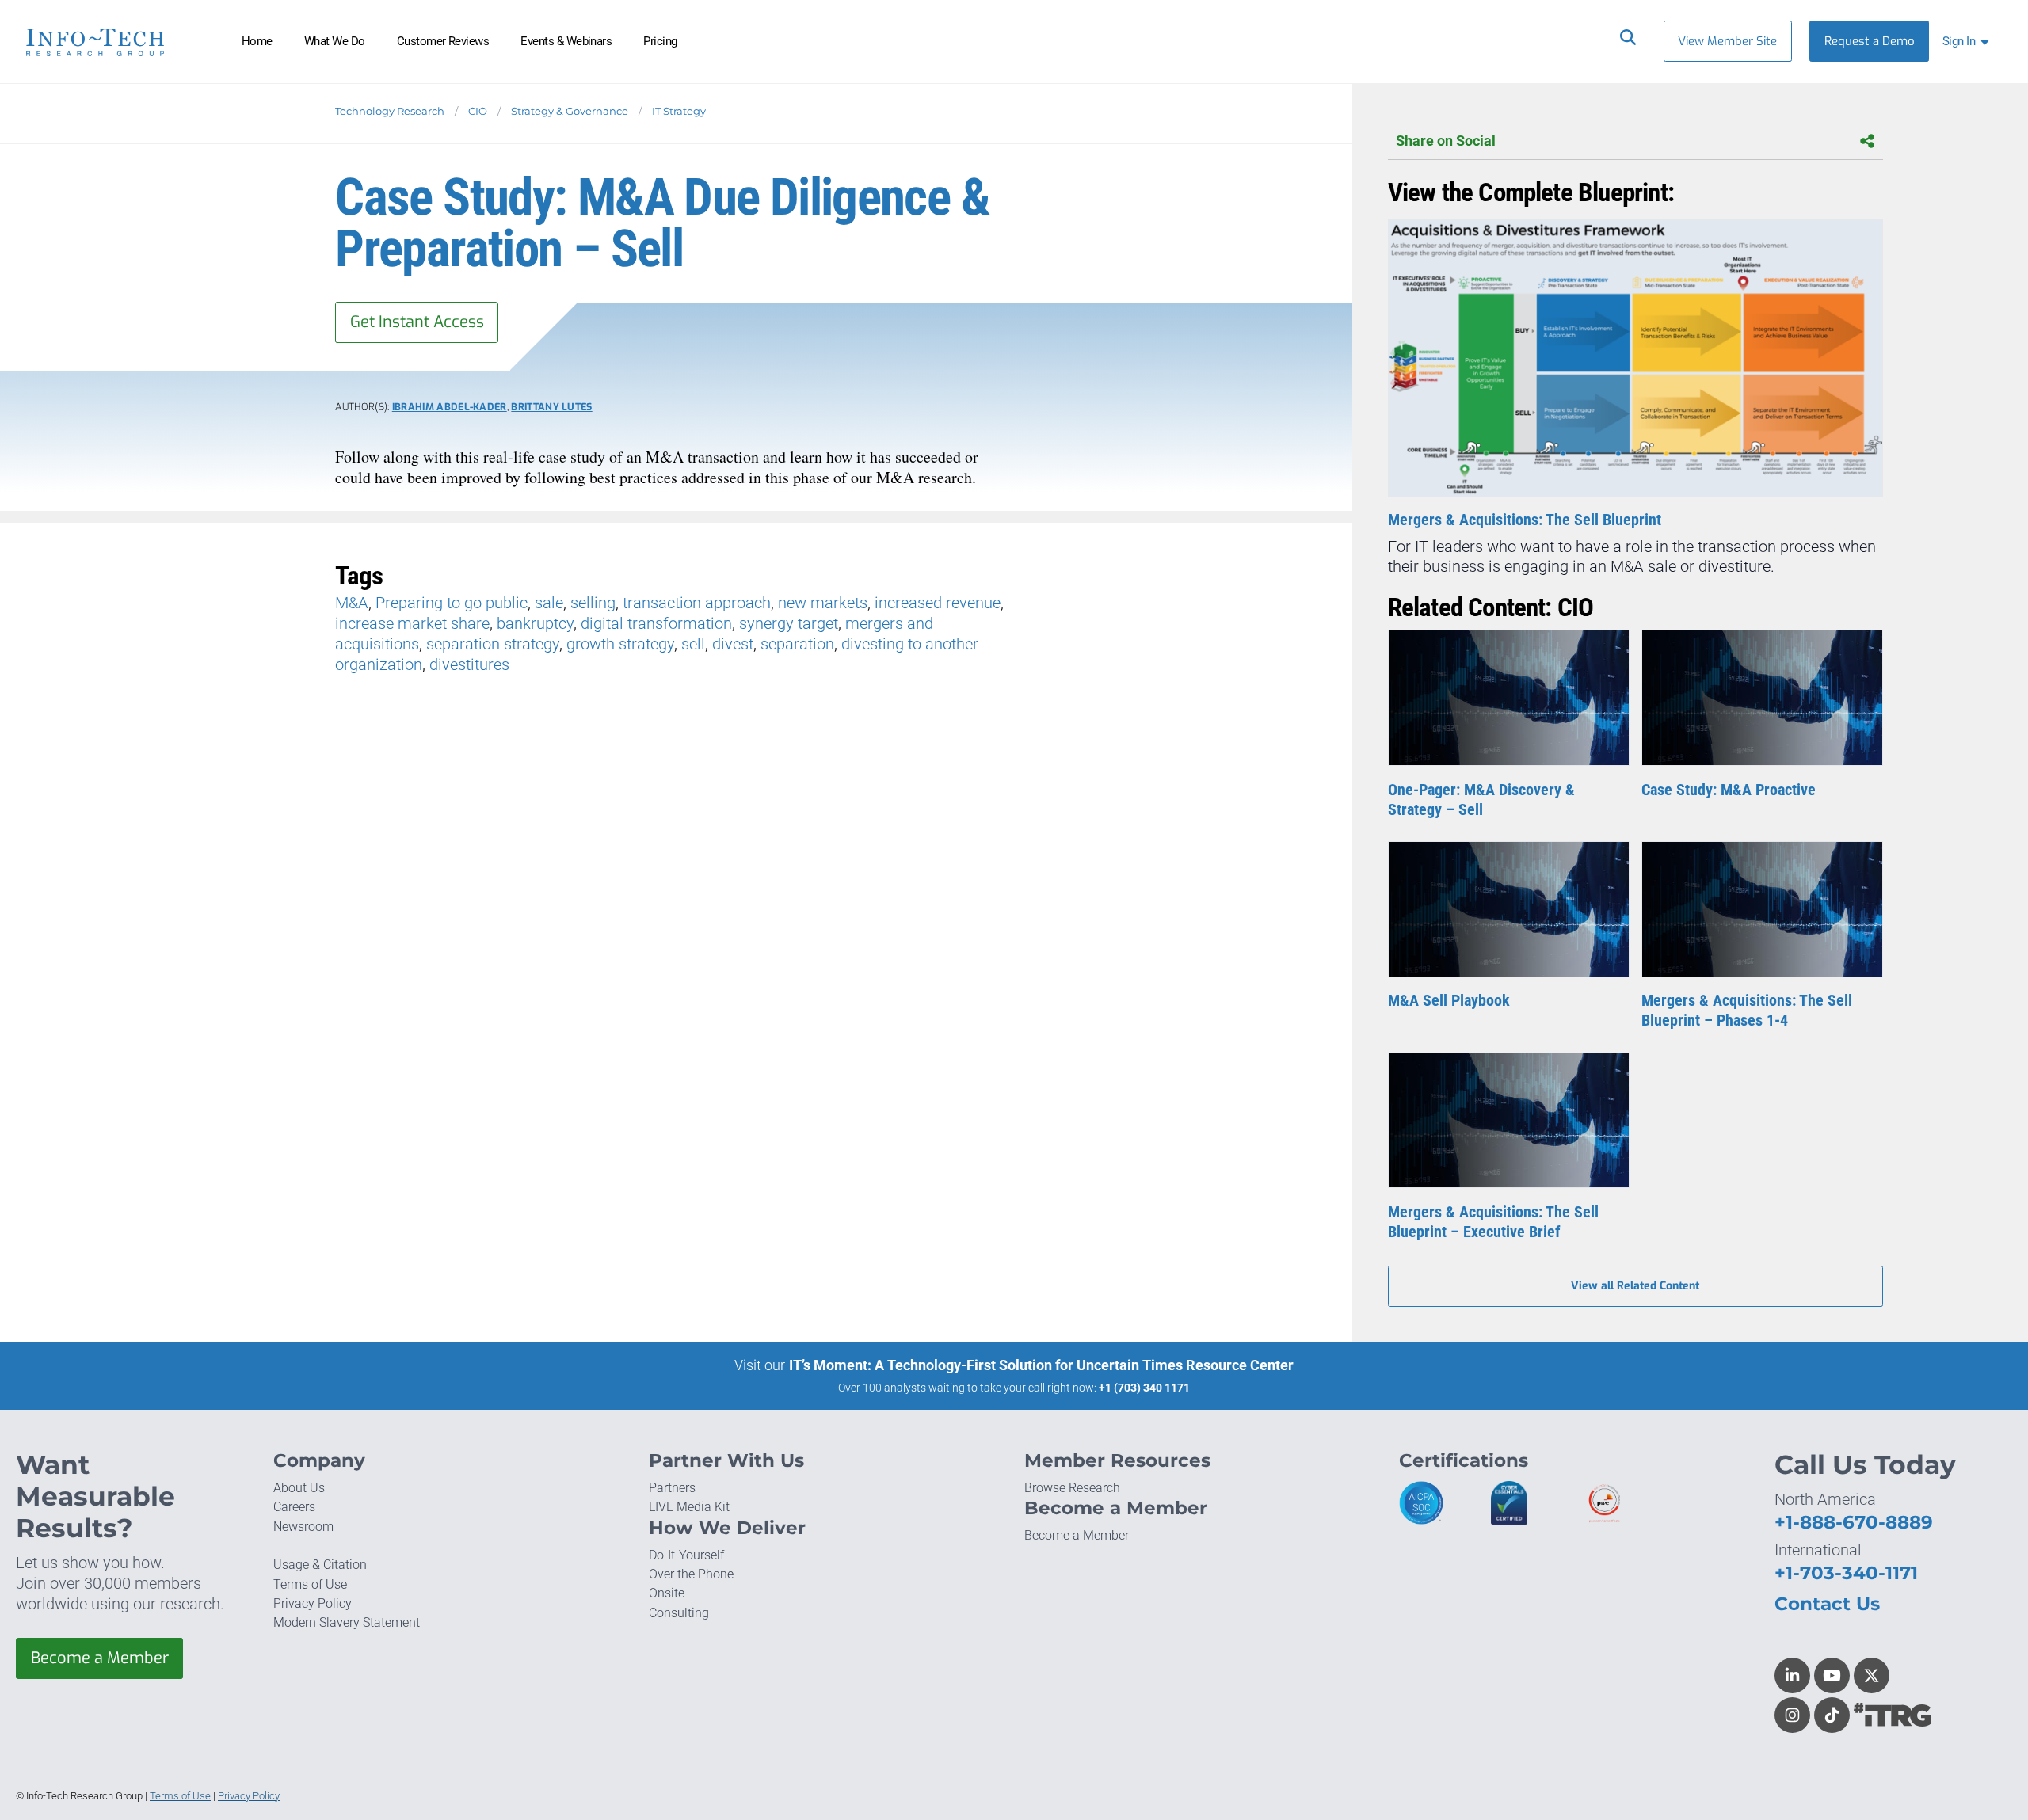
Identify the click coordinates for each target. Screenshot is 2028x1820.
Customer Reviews (443, 41)
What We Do (335, 41)
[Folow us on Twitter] (1872, 1675)
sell (693, 644)
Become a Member (100, 1658)
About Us (299, 1488)
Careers (294, 1507)
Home (257, 41)
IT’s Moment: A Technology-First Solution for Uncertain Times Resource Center (1041, 1365)
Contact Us (1827, 1604)
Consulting (679, 1613)
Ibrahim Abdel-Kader (450, 407)
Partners (672, 1488)
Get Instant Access (417, 322)
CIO (478, 111)
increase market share (412, 623)
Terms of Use (310, 1584)
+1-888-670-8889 (1854, 1522)
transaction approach (697, 603)
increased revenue (938, 603)
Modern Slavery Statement (347, 1622)
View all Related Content (1635, 1286)
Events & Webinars (566, 41)
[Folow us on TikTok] (1832, 1715)
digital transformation (656, 623)
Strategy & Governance (570, 111)
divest (733, 644)
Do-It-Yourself (686, 1555)
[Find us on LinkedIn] (1792, 1675)
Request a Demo (1870, 41)
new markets (823, 603)
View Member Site (1727, 41)
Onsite (667, 1593)
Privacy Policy (313, 1603)
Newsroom (303, 1527)
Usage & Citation (320, 1565)
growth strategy (620, 644)
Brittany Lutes (551, 407)
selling (593, 603)
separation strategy (493, 644)
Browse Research (1072, 1488)
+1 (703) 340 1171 (1144, 1388)
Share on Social (1446, 141)
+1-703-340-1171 (1846, 1573)
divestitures (469, 664)
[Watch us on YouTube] (1832, 1675)
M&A (352, 603)
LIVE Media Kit (689, 1507)
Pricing (660, 41)
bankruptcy (535, 623)
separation (797, 644)
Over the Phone (691, 1574)
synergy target (789, 623)
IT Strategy (679, 111)
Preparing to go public (452, 603)
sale (549, 603)
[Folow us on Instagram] (1792, 1715)
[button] (1969, 41)
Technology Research (390, 111)
